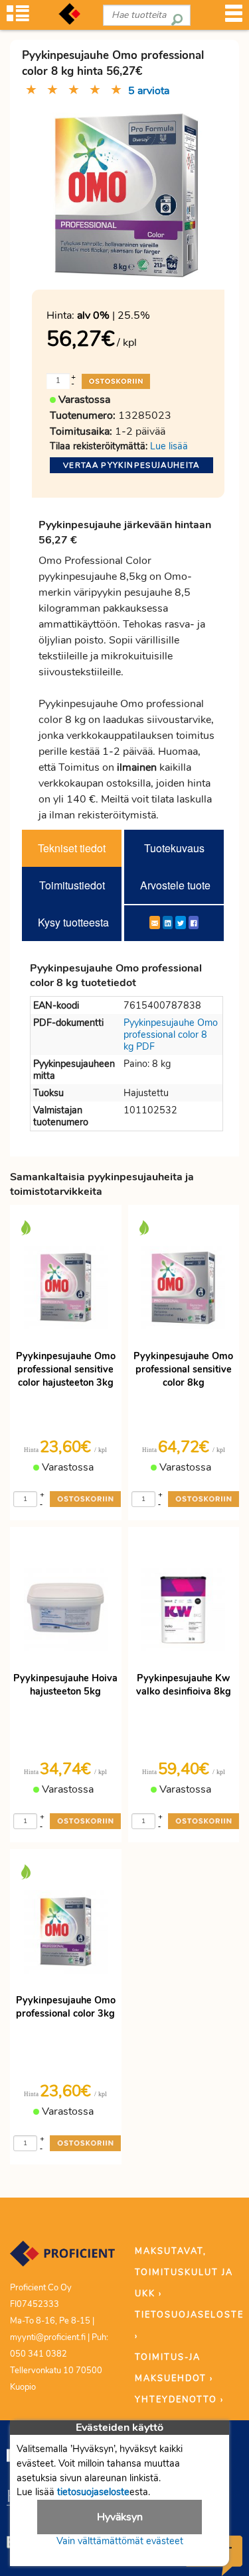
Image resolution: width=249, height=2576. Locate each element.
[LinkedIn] (168, 923)
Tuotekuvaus (174, 848)
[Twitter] (181, 923)
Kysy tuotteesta (73, 922)
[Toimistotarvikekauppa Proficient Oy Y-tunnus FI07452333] (62, 2259)
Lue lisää (169, 446)
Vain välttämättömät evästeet (120, 2541)
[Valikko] (234, 18)
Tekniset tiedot (72, 848)
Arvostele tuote (175, 885)
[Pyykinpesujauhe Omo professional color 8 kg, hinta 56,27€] (126, 194)
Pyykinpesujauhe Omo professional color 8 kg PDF (171, 1035)
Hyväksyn (120, 2517)
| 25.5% (114, 315)
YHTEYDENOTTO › (179, 2400)
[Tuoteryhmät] (18, 18)
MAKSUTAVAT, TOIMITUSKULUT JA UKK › (184, 2272)
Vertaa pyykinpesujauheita (131, 465)
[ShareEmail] (155, 923)
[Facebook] (194, 923)
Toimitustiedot (72, 885)
